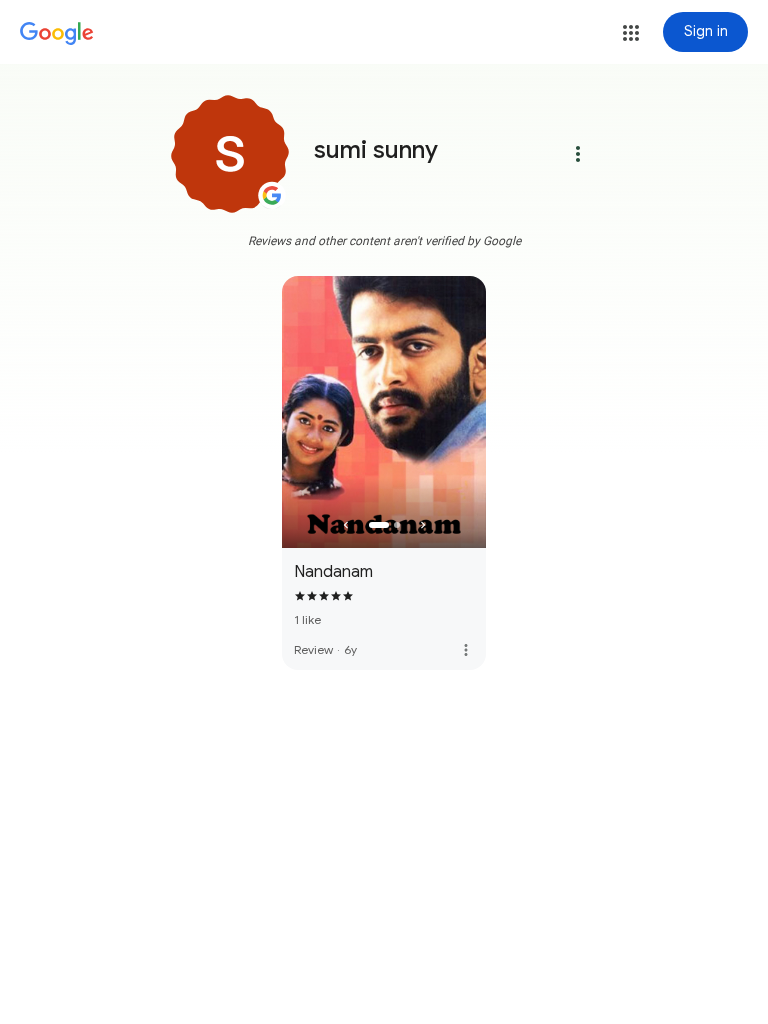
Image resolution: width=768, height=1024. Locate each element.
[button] (631, 33)
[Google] (57, 34)
